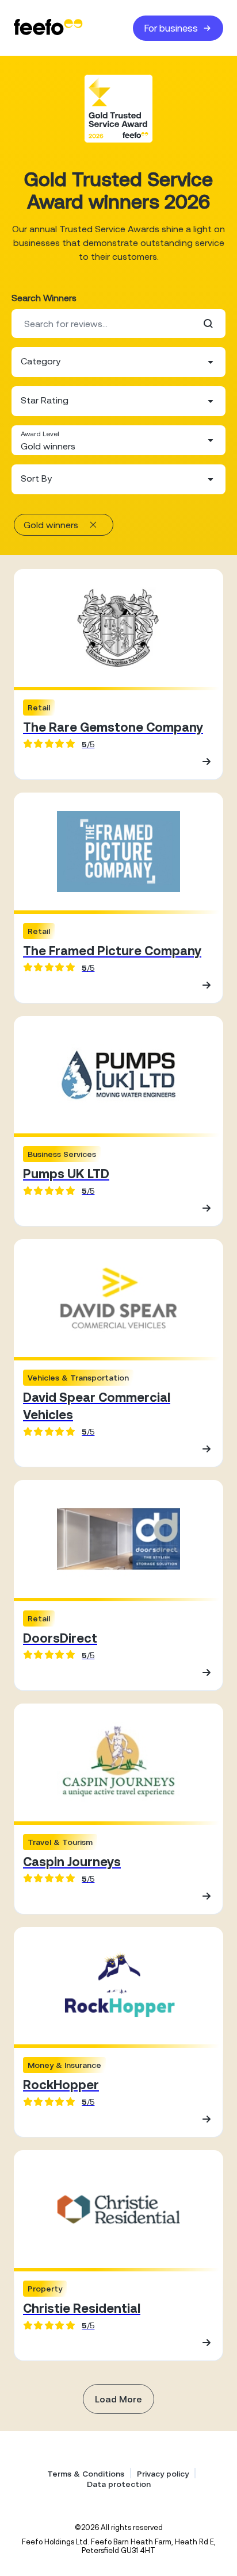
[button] (118, 362)
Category (41, 361)
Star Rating (45, 400)
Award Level (40, 434)
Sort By (36, 478)
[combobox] (118, 362)
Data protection (119, 2484)
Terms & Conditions (86, 2474)
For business (171, 28)
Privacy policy (163, 2474)
